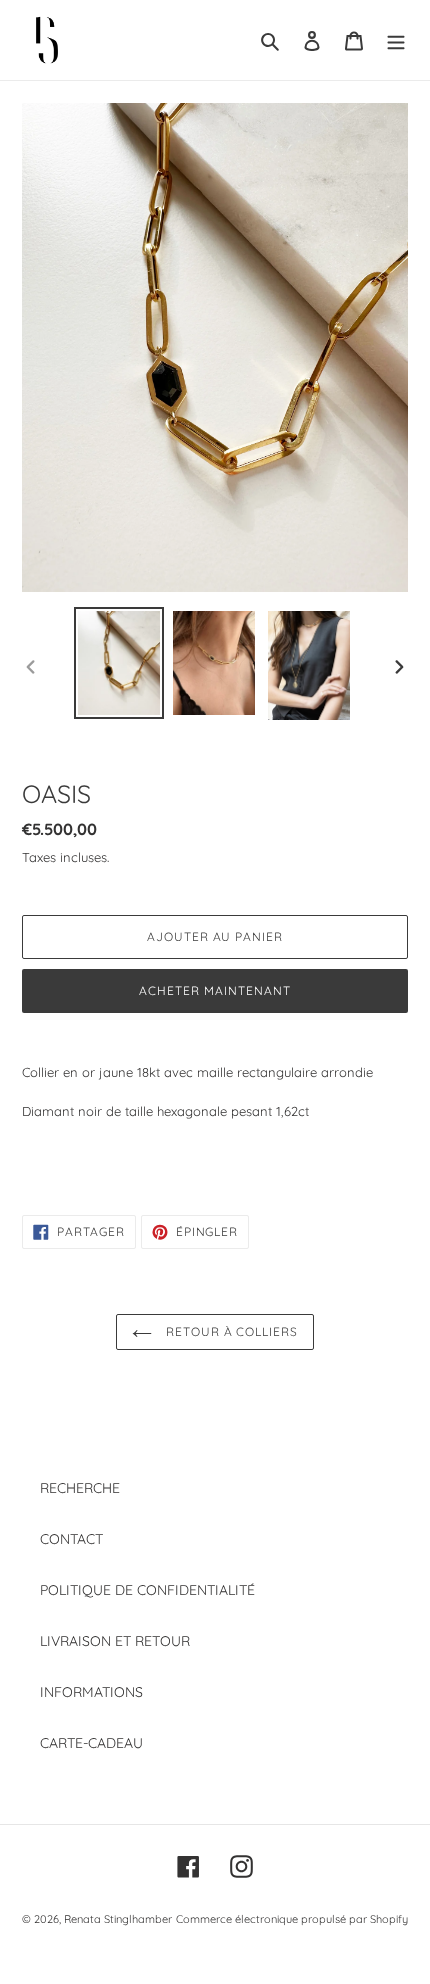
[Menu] (396, 39)
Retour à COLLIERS (230, 1331)
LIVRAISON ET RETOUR (115, 1641)
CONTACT (71, 1539)
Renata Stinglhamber (118, 1919)
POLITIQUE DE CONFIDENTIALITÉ (147, 1590)
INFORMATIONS (91, 1692)
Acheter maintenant (214, 990)
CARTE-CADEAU (91, 1743)
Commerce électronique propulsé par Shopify (292, 1919)
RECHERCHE (80, 1488)
